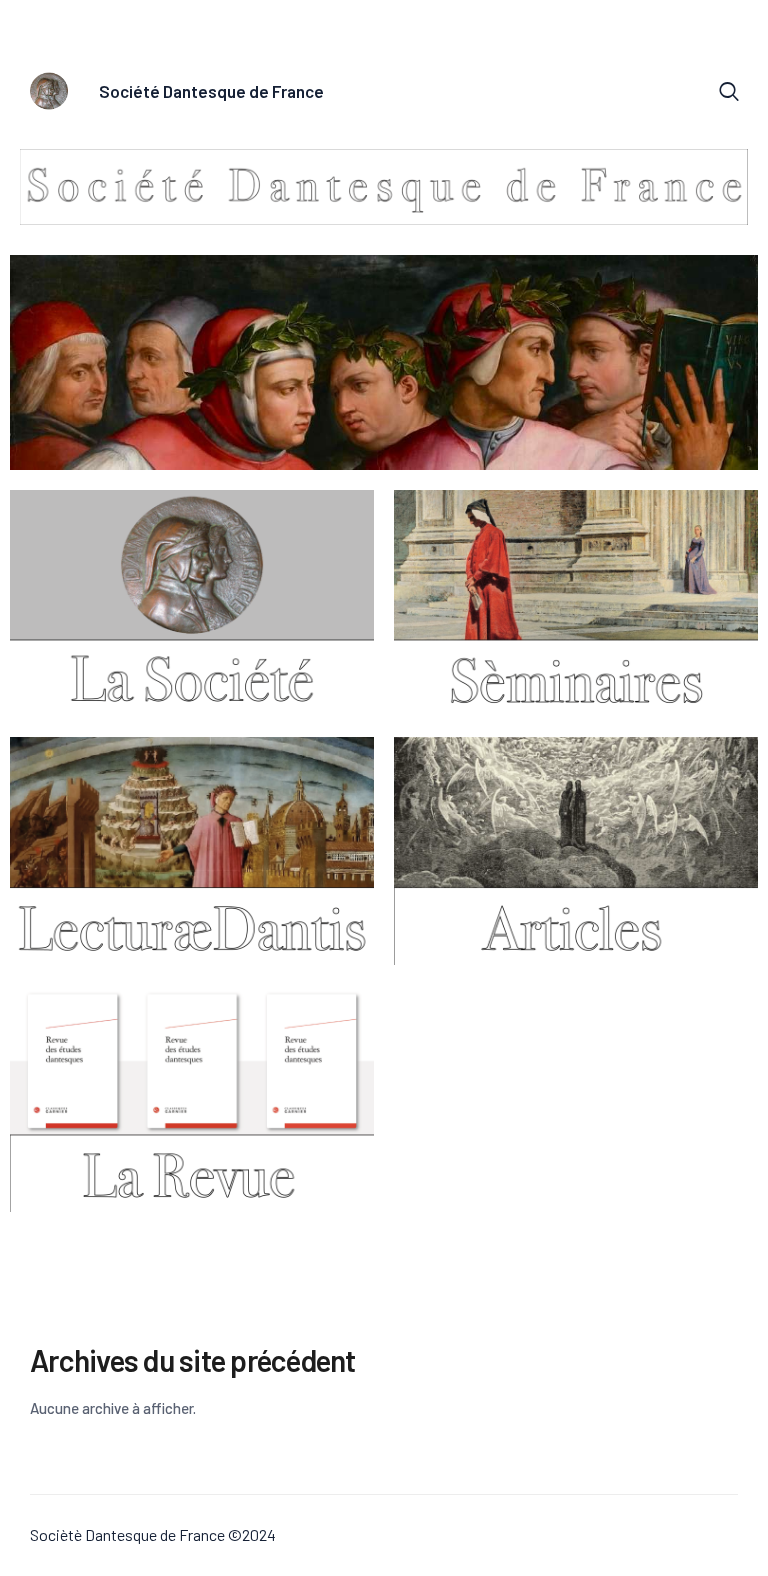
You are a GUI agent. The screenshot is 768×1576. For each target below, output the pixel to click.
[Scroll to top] (753, 1561)
